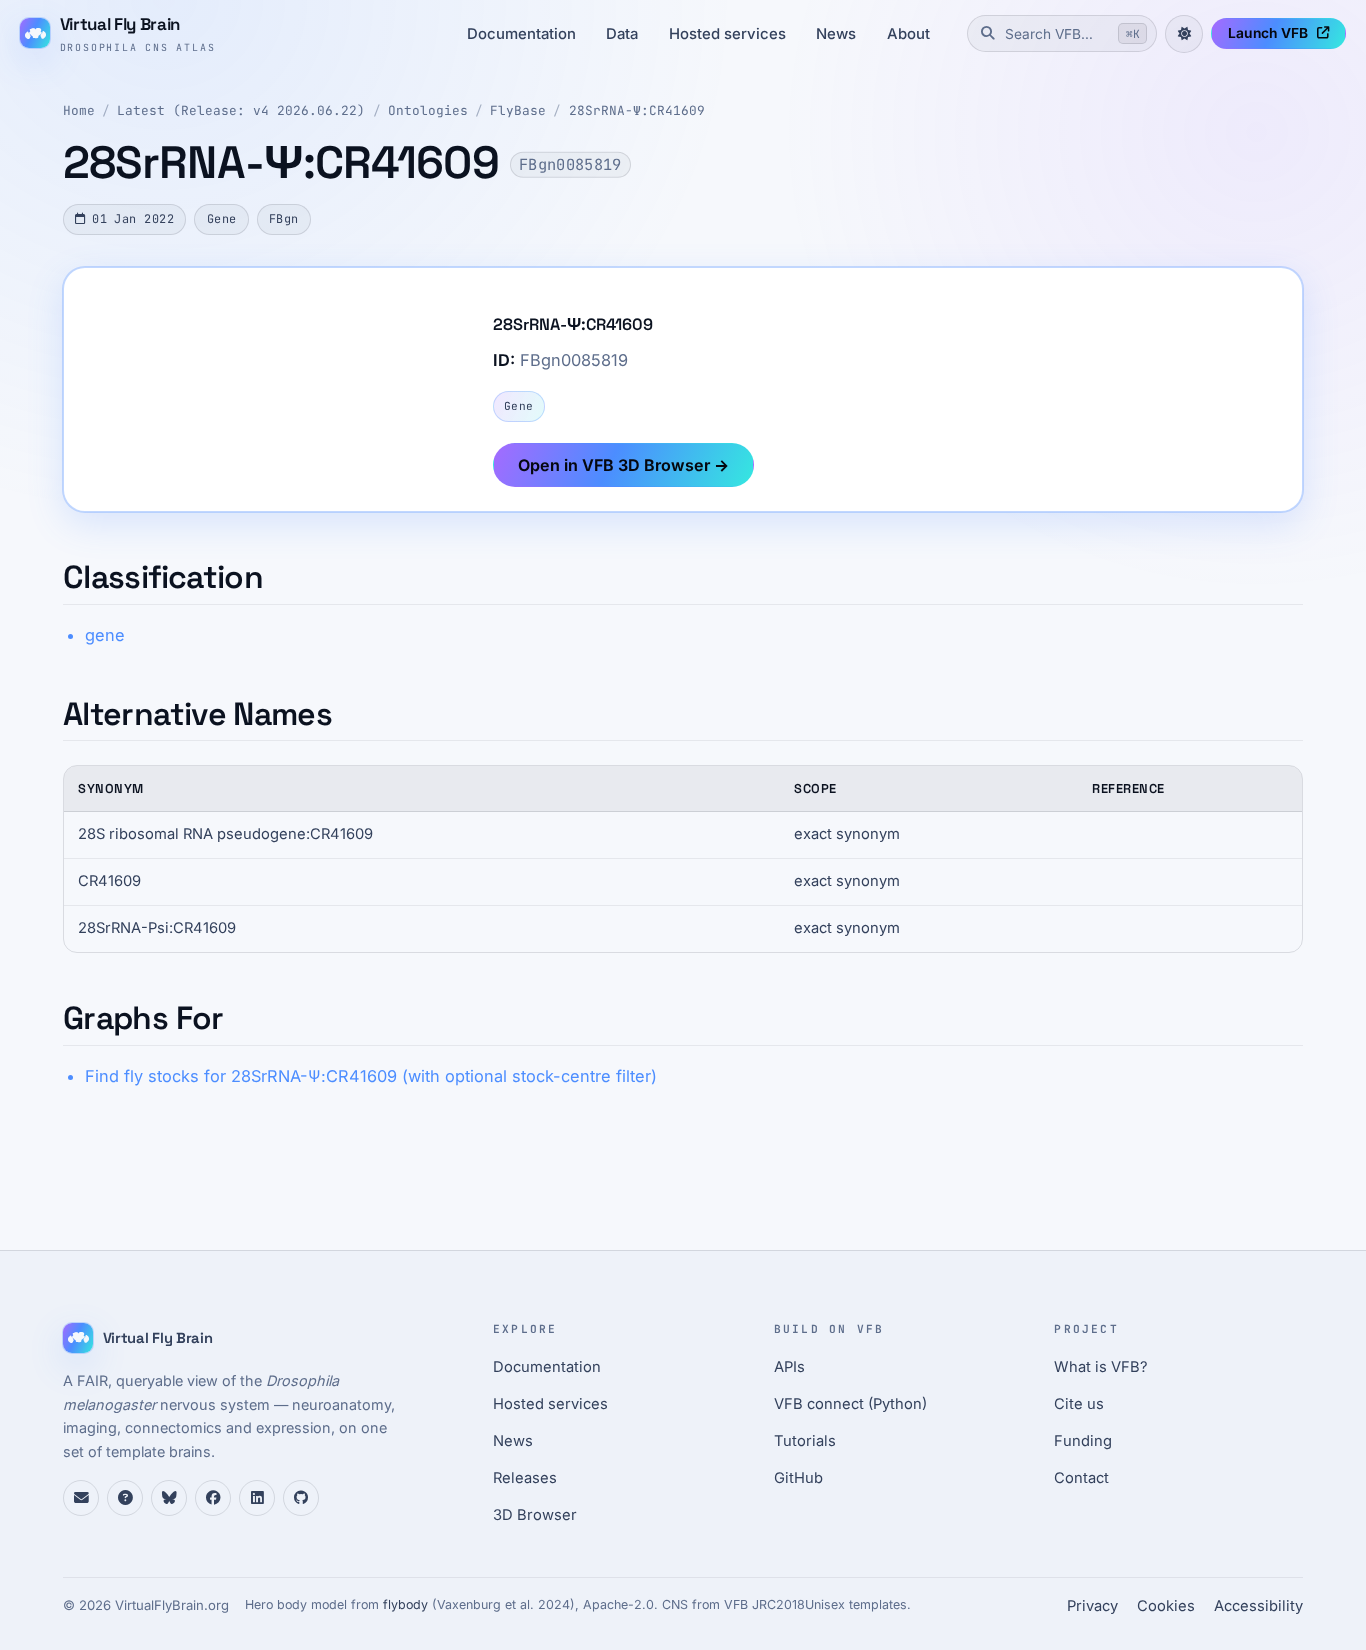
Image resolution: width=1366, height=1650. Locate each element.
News (836, 34)
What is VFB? (1101, 1367)
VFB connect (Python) (850, 1404)
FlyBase (518, 110)
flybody (405, 1604)
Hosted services (727, 34)
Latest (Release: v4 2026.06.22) (241, 110)
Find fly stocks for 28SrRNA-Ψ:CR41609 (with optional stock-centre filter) (371, 1076)
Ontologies (428, 110)
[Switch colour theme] (1184, 34)
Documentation (521, 34)
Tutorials (805, 1441)
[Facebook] (213, 1498)
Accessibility (1258, 1606)
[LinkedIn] (257, 1498)
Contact (1081, 1478)
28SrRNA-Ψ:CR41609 (637, 110)
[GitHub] (301, 1498)
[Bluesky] (169, 1498)
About (908, 34)
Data (622, 34)
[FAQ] (125, 1498)
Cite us (1079, 1404)
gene (105, 635)
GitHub (798, 1478)
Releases (525, 1478)
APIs (789, 1367)
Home (79, 110)
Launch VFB (1268, 33)
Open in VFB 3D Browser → (623, 465)
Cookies (1166, 1606)
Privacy (1092, 1606)
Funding (1083, 1441)
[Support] (81, 1498)
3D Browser (535, 1515)
